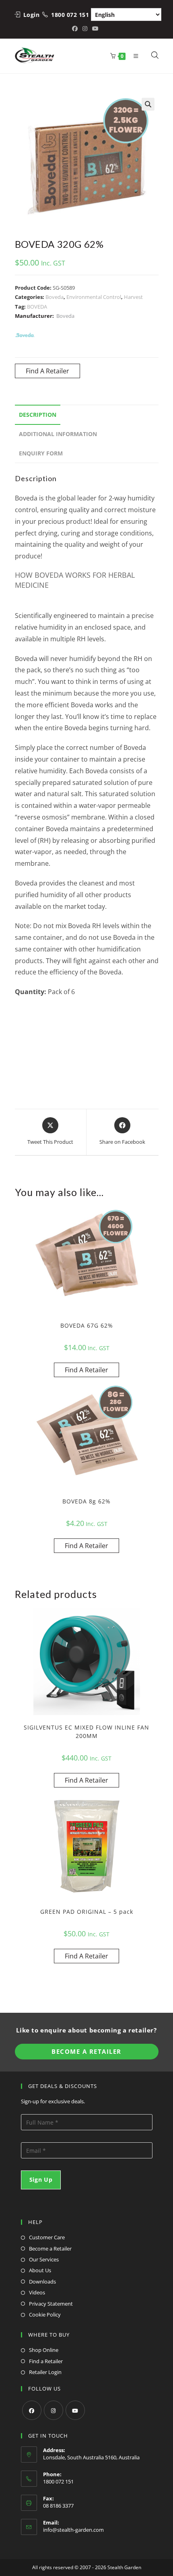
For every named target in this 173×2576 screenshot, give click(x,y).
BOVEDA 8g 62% (86, 1501)
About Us (40, 2270)
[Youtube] (75, 2410)
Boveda (55, 297)
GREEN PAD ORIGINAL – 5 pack (87, 1912)
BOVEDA (37, 307)
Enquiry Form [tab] (41, 453)
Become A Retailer (86, 2051)
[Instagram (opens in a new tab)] (85, 29)
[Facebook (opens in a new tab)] (76, 29)
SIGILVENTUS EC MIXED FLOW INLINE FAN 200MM (86, 1732)
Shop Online (44, 2350)
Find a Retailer (46, 2361)
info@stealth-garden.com (73, 2530)
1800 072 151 (70, 15)
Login (32, 15)
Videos (37, 2292)
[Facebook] (32, 2410)
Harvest (133, 297)
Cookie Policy (45, 2314)
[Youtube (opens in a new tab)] (95, 29)
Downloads (42, 2282)
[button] (148, 104)
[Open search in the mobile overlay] (150, 56)
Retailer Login (45, 2372)
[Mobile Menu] (134, 56)
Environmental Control (94, 297)
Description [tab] (38, 415)
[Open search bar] (155, 56)
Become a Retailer (50, 2249)
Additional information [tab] (58, 434)
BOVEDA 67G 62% (87, 1325)
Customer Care (47, 2237)
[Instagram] (54, 2410)
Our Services (44, 2259)
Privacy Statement (51, 2304)
